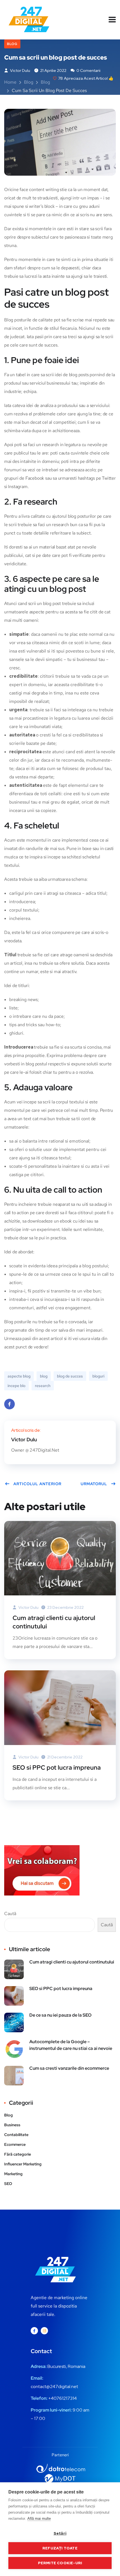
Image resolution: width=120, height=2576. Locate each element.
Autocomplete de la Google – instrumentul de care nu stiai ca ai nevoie (71, 2045)
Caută (10, 1914)
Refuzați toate (60, 2548)
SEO (8, 2184)
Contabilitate (16, 2135)
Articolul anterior (37, 1484)
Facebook (9, 1404)
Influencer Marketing (23, 2164)
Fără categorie (18, 2154)
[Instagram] (44, 2331)
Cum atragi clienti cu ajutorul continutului (54, 1622)
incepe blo (16, 1386)
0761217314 (65, 2398)
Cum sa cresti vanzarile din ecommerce (69, 2068)
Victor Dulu (20, 70)
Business (12, 2125)
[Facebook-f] (34, 2331)
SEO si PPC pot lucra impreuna (57, 1768)
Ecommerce (15, 2144)
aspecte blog (19, 1376)
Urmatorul (94, 1484)
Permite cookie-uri (60, 2563)
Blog (12, 44)
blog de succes (70, 1376)
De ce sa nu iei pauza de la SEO (60, 2015)
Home (10, 82)
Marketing (13, 2174)
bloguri (98, 1376)
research (43, 1386)
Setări (60, 2533)
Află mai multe (39, 2519)
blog (44, 1376)
